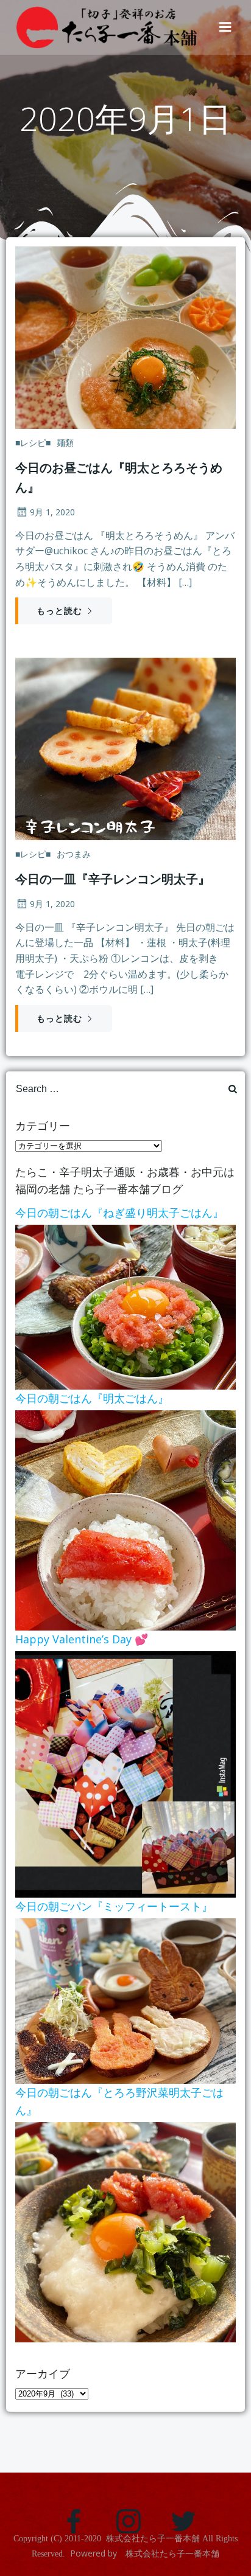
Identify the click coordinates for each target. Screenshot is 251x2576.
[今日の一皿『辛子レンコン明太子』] (125, 748)
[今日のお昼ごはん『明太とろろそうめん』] (125, 336)
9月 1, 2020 (52, 512)
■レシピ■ (33, 443)
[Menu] (225, 27)
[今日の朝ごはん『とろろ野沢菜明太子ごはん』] (125, 2231)
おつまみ (74, 854)
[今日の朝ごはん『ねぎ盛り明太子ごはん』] (125, 1306)
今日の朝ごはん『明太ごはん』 (92, 1398)
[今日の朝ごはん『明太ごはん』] (125, 1519)
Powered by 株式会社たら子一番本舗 (145, 2553)
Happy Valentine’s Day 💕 (82, 1639)
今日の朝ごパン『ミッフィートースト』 (114, 1906)
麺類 (65, 443)
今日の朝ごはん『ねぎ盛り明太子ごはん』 (119, 1213)
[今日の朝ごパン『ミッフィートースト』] (125, 2000)
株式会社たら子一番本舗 (153, 2539)
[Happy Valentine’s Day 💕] (125, 1774)
